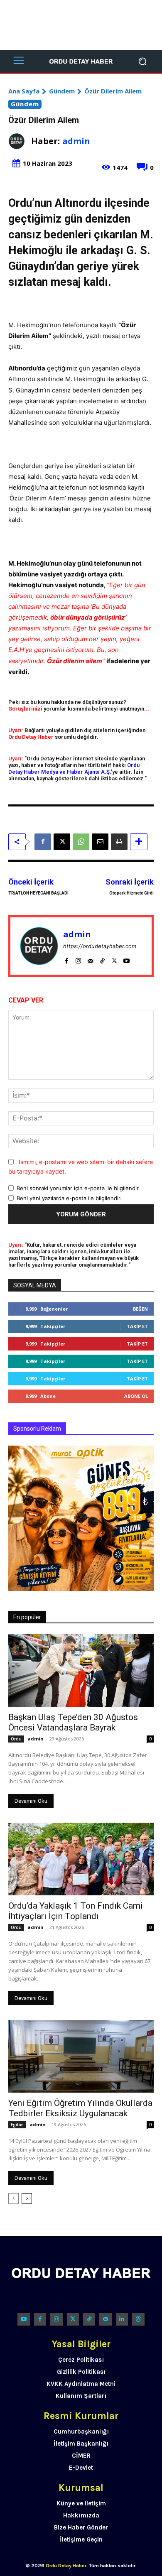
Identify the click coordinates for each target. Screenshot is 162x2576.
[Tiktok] (89, 2319)
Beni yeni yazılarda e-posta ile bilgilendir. (69, 1198)
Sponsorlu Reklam (37, 1429)
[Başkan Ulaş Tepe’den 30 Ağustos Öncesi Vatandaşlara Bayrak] (81, 1670)
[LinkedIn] (122, 2319)
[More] (139, 842)
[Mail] (90, 959)
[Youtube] (126, 959)
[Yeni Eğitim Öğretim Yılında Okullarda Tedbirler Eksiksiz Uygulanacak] (81, 2056)
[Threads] (138, 2319)
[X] (62, 842)
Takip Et (137, 1326)
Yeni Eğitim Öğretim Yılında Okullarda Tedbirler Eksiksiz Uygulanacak (80, 2108)
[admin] (20, 141)
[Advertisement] (81, 25)
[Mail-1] (105, 2319)
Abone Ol (136, 1396)
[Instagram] (78, 959)
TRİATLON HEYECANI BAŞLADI (38, 893)
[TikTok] (102, 959)
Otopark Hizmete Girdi (131, 893)
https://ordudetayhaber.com (100, 946)
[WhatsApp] (81, 842)
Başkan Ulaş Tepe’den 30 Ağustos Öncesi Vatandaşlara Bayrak (73, 1722)
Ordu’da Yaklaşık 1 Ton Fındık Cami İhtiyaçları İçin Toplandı (76, 1911)
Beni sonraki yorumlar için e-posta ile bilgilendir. (78, 1188)
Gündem (62, 91)
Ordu (16, 1739)
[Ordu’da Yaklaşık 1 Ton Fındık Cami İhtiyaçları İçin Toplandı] (81, 1859)
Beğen (140, 1309)
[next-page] (27, 2199)
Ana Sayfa (24, 91)
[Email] (100, 842)
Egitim (17, 2125)
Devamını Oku (31, 1801)
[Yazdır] (119, 842)
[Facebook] (43, 842)
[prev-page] (13, 2199)
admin (76, 141)
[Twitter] (73, 2319)
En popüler (27, 1617)
